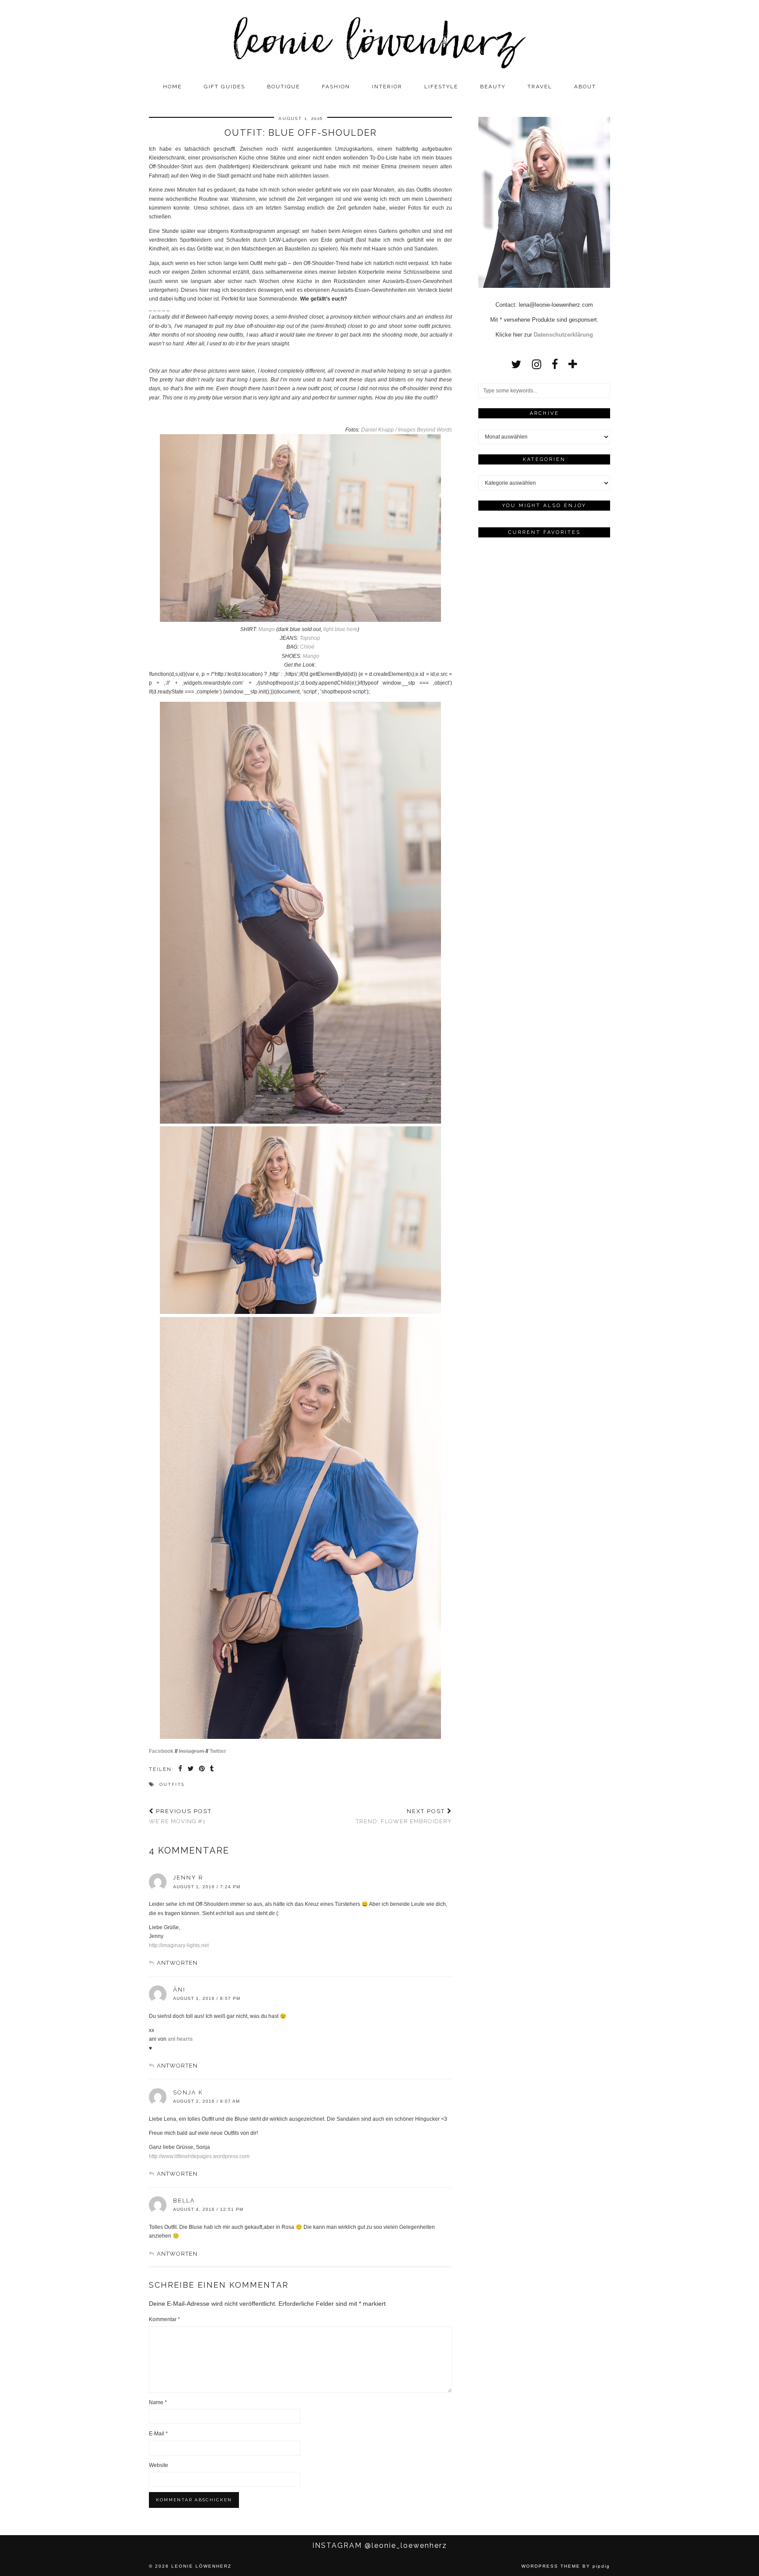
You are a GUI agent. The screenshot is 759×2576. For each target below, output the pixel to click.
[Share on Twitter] (191, 1770)
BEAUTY (493, 87)
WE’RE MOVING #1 (180, 1816)
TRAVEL (540, 87)
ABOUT (585, 87)
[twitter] (516, 364)
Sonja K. (189, 2092)
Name (158, 2402)
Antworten (177, 1963)
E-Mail (158, 2434)
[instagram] (537, 364)
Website (159, 2465)
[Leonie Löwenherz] (379, 39)
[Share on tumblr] (212, 1770)
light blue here (340, 629)
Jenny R (188, 1878)
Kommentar (164, 2319)
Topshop (310, 638)
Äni (179, 1990)
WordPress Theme (551, 2566)
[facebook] (555, 364)
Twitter (218, 1751)
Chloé (307, 647)
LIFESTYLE (441, 87)
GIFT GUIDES (224, 87)
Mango (267, 629)
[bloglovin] (573, 364)
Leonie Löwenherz (201, 2566)
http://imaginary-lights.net (179, 1945)
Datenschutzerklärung (563, 335)
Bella (184, 2200)
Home (172, 87)
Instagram (192, 1751)
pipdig (601, 2566)
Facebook (161, 1751)
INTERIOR (387, 87)
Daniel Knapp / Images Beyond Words (407, 430)
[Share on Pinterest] (202, 1770)
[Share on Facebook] (181, 1770)
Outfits (172, 1784)
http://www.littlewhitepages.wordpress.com (199, 2156)
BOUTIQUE (284, 87)
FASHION (336, 87)
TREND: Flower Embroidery (404, 1816)
